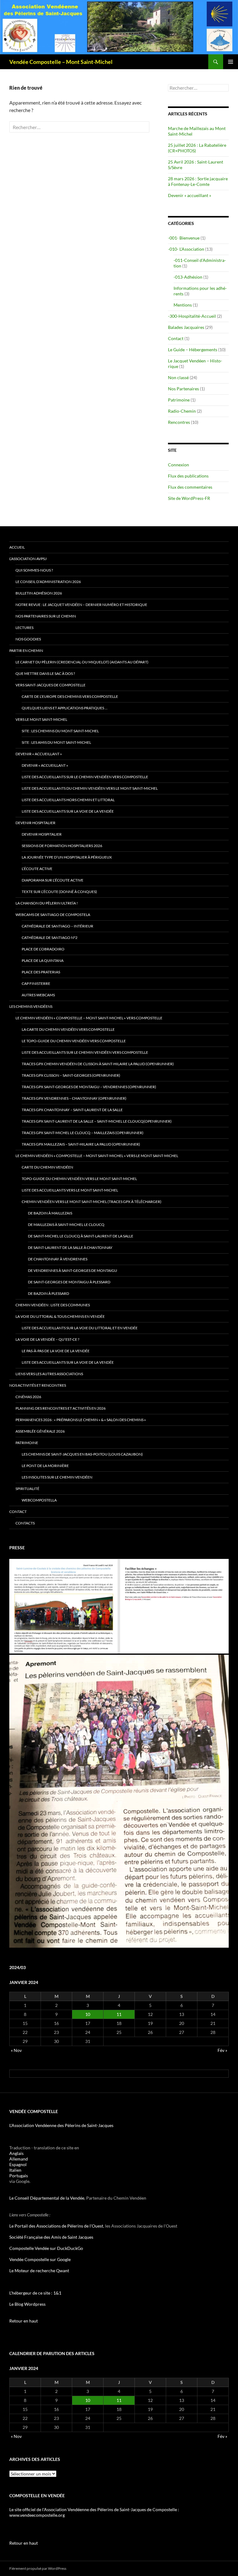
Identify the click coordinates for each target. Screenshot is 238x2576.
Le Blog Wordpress (27, 2304)
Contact (176, 338)
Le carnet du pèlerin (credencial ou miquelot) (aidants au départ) (82, 662)
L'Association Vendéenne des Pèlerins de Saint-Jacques (61, 2125)
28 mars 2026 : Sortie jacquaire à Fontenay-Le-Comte (198, 181)
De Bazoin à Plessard (48, 1293)
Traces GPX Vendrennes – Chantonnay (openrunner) (74, 1098)
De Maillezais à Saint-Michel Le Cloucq (66, 1225)
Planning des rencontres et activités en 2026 (61, 1408)
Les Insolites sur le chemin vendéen (57, 1477)
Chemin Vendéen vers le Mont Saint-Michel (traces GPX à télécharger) (92, 1202)
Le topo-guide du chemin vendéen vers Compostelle (74, 1041)
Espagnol (18, 2164)
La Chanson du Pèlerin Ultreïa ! (47, 903)
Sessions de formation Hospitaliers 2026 (62, 846)
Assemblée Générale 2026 (40, 1431)
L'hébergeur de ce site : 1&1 (35, 2293)
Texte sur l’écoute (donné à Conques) (59, 892)
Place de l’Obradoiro (43, 949)
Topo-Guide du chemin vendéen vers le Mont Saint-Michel (79, 1179)
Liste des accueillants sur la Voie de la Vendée (68, 811)
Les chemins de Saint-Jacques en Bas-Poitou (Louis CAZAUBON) (82, 1454)
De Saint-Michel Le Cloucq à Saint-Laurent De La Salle (81, 1236)
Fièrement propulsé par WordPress (38, 2568)
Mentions (183, 305)
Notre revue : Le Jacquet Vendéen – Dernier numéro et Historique (81, 605)
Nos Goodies (28, 639)
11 (119, 2014)
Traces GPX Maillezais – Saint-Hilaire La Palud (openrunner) (81, 1144)
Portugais (19, 2176)
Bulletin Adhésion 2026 (39, 593)
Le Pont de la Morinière (45, 1466)
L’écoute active (37, 869)
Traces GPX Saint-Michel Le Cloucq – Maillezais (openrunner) (83, 1133)
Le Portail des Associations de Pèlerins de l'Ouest (56, 2226)
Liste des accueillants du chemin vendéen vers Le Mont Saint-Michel (90, 788)
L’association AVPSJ (28, 559)
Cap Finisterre (36, 983)
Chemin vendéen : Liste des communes (53, 1305)
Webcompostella (39, 1500)
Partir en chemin (26, 651)
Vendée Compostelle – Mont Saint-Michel (61, 62)
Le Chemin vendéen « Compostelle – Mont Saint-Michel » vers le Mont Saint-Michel (97, 1156)
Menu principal (231, 62)
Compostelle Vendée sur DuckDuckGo (46, 2248)
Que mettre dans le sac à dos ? (45, 673)
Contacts (25, 1523)
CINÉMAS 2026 (28, 1397)
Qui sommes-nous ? (34, 570)
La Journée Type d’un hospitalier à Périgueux (67, 857)
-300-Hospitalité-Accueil (192, 316)
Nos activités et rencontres (38, 1385)
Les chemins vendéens (31, 1006)
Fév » (222, 2050)
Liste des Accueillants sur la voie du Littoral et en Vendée (80, 1328)
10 (88, 2014)
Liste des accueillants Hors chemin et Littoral (68, 800)
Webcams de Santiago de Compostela (53, 915)
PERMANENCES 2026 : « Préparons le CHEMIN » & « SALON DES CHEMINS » (81, 1420)
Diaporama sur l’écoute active (53, 880)
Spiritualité (27, 1489)
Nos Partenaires (183, 389)
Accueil (17, 547)
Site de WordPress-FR (189, 498)
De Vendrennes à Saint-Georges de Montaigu (73, 1270)
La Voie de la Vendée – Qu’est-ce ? (47, 1339)
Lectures (24, 628)
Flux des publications (188, 476)
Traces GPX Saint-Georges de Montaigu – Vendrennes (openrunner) (89, 1087)
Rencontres (179, 422)
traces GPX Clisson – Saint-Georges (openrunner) (71, 1075)
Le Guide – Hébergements (193, 350)
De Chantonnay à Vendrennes (58, 1259)
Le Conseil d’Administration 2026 (48, 582)
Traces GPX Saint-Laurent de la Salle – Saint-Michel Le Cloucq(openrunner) (97, 1121)
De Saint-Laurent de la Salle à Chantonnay (70, 1248)
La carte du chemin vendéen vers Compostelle (68, 1029)
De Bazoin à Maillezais (50, 1213)
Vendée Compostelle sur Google (40, 2259)
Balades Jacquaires (186, 327)
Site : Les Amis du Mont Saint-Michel (56, 742)
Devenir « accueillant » (190, 195)
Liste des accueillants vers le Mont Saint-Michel (70, 1190)
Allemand (19, 2159)
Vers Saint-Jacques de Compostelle (51, 685)
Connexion (178, 465)
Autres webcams (38, 995)
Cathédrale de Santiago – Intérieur (57, 926)
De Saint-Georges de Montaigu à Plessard (69, 1282)
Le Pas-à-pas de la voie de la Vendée (56, 1351)
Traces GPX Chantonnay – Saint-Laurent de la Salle (72, 1110)
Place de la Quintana (43, 960)
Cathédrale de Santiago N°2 (50, 938)
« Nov (16, 2050)
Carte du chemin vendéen (47, 1167)
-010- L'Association (186, 249)
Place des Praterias (41, 972)
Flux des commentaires (190, 487)
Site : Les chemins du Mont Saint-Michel (60, 731)
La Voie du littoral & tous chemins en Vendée (60, 1316)
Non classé (178, 377)
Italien (15, 2170)
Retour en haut (24, 2321)
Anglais (16, 2153)
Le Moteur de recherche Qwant (39, 2271)
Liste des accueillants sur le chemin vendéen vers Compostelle (85, 777)
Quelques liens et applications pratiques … (65, 708)
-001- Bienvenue (184, 238)
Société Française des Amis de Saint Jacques (51, 2237)
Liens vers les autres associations (49, 1374)
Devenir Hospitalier (35, 823)
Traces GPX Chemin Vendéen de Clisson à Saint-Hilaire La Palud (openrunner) (98, 1064)
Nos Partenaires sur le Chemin (46, 616)
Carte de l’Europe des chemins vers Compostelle (70, 696)
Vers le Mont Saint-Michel (41, 719)
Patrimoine (179, 400)
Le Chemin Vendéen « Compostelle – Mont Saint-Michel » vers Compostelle (89, 1018)
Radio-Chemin (182, 411)
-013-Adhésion (188, 277)
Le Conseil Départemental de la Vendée (47, 2198)
